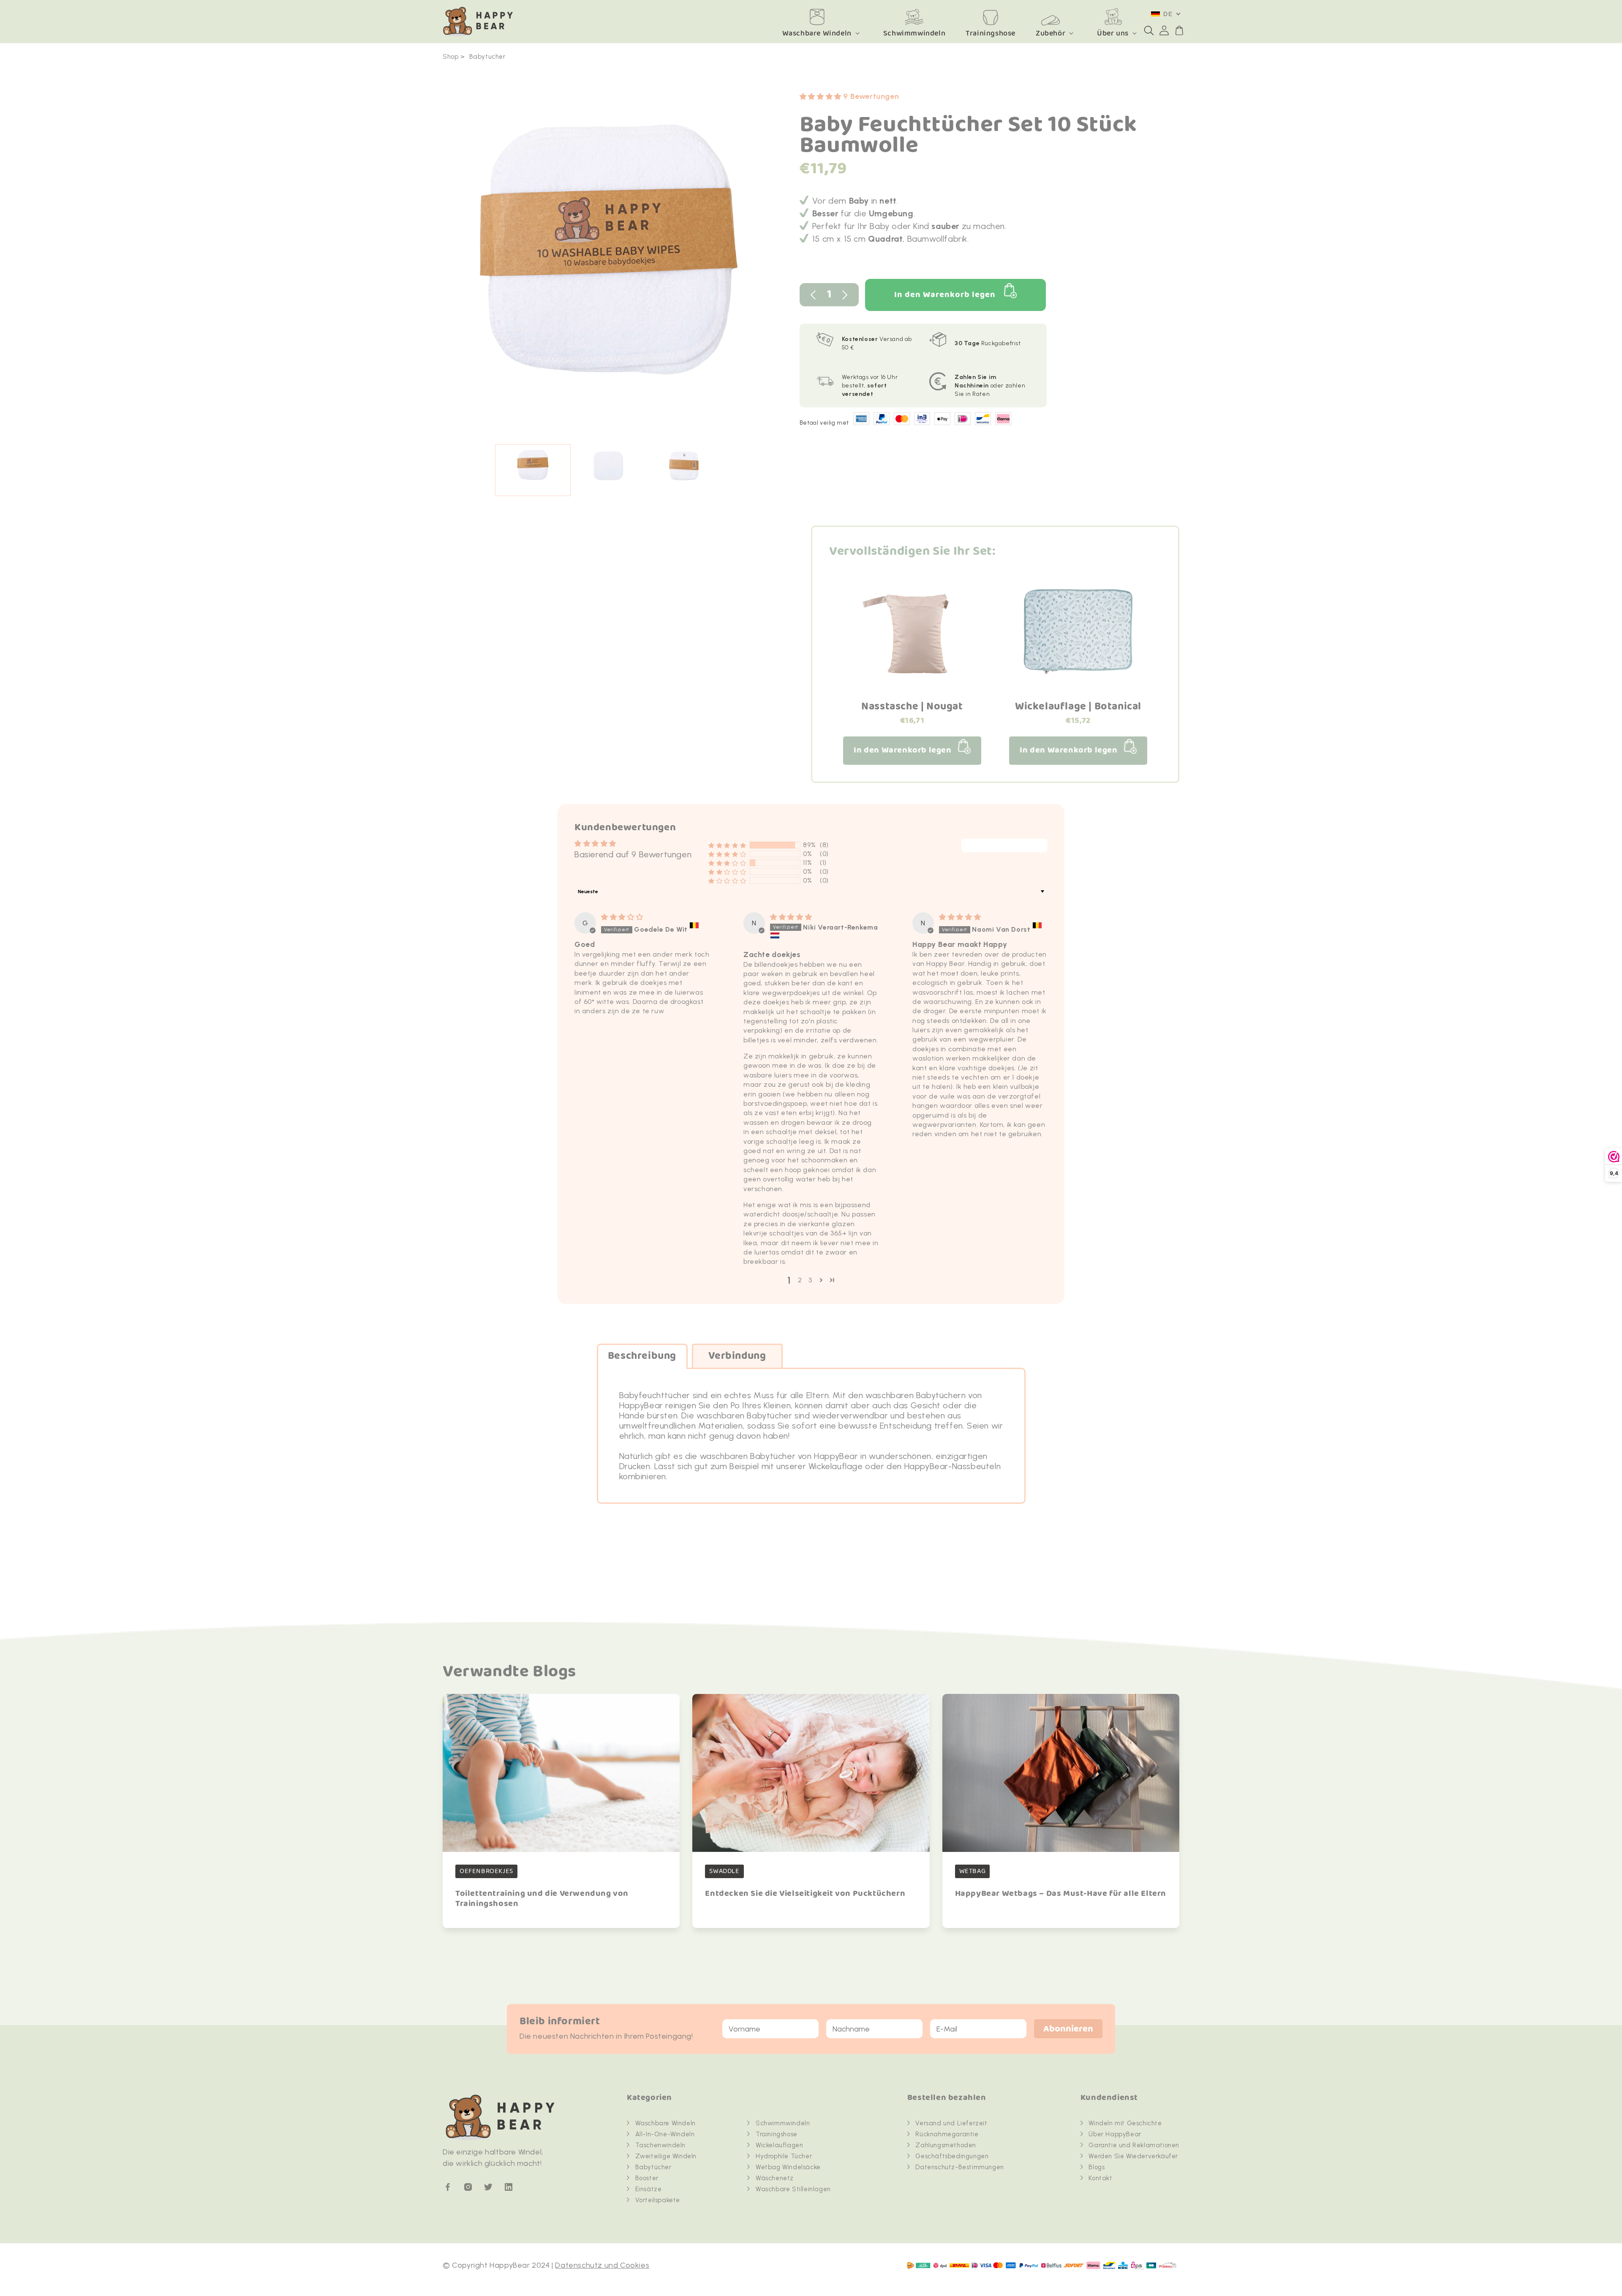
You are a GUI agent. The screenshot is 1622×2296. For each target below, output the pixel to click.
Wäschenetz (775, 2178)
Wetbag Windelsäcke (788, 2167)
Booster (647, 2178)
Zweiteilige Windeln (666, 2156)
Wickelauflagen (779, 2145)
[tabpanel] (608, 261)
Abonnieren (1068, 2029)
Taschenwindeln (660, 2145)
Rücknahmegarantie (947, 2134)
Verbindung (737, 1356)
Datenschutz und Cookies (602, 2265)
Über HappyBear (1115, 2134)
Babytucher (487, 57)
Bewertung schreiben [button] (1004, 846)
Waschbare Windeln (817, 33)
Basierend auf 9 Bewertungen (633, 854)
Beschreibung (642, 1356)
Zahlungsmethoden (946, 2145)
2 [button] (800, 1280)
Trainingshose (777, 2134)
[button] (1149, 30)
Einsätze (649, 2189)
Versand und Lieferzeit (951, 2123)
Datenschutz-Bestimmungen (959, 2167)
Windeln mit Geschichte (1125, 2123)
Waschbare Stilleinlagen (793, 2189)
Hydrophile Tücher (784, 2156)
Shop (450, 57)
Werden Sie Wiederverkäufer (1133, 2156)
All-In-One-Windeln (665, 2134)
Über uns (1113, 33)
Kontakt (1100, 2178)
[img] (622, 917)
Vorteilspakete (658, 2200)
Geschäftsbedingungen (952, 2156)
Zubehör (1050, 33)
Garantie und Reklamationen (1134, 2145)
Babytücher (653, 2167)
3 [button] (810, 1280)
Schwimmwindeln (783, 2123)
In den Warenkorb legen (945, 295)
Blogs (1097, 2167)
